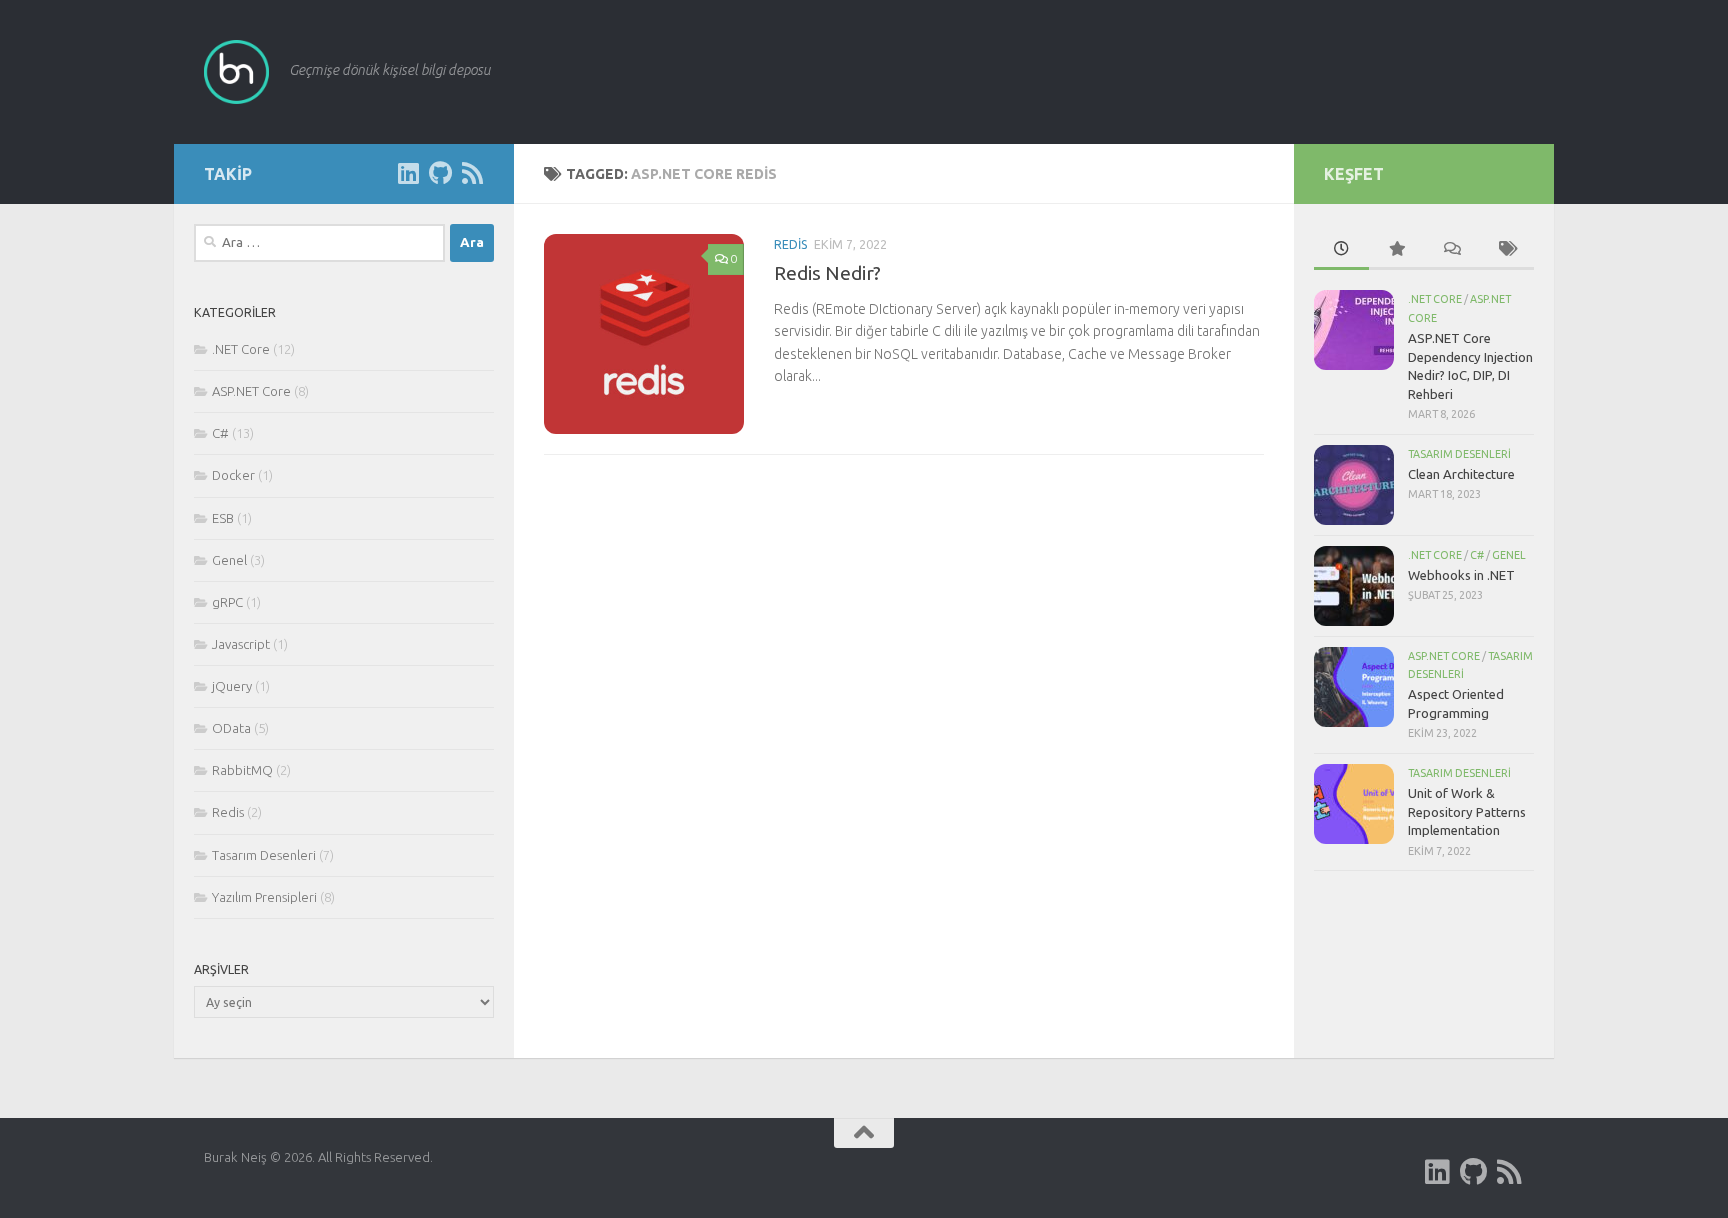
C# (220, 433)
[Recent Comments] (1451, 250)
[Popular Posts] (1396, 250)
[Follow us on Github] (440, 173)
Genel (229, 560)
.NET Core (241, 349)
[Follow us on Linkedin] (408, 173)
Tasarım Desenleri (264, 855)
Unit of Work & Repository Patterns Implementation (1467, 811)
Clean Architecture (1461, 474)
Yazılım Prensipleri (264, 897)
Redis (791, 244)
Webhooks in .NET (1461, 575)
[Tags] (1506, 250)
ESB (223, 518)
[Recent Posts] (1341, 250)
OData (231, 728)
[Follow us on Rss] (472, 173)
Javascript (241, 644)
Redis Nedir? (827, 273)
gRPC (227, 602)
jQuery (232, 686)
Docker (233, 475)
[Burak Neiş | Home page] (236, 72)
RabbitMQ (242, 770)
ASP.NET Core (251, 391)
